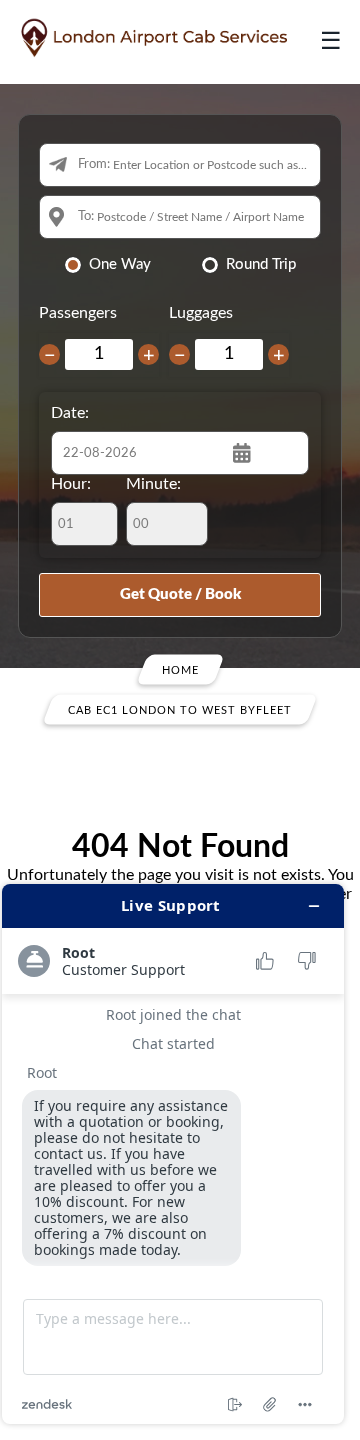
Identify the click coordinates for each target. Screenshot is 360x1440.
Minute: (153, 484)
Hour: (71, 484)
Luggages (201, 313)
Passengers (78, 313)
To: (86, 216)
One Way (120, 264)
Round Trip (261, 264)
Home (180, 669)
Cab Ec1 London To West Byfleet (180, 709)
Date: (70, 413)
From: (94, 164)
